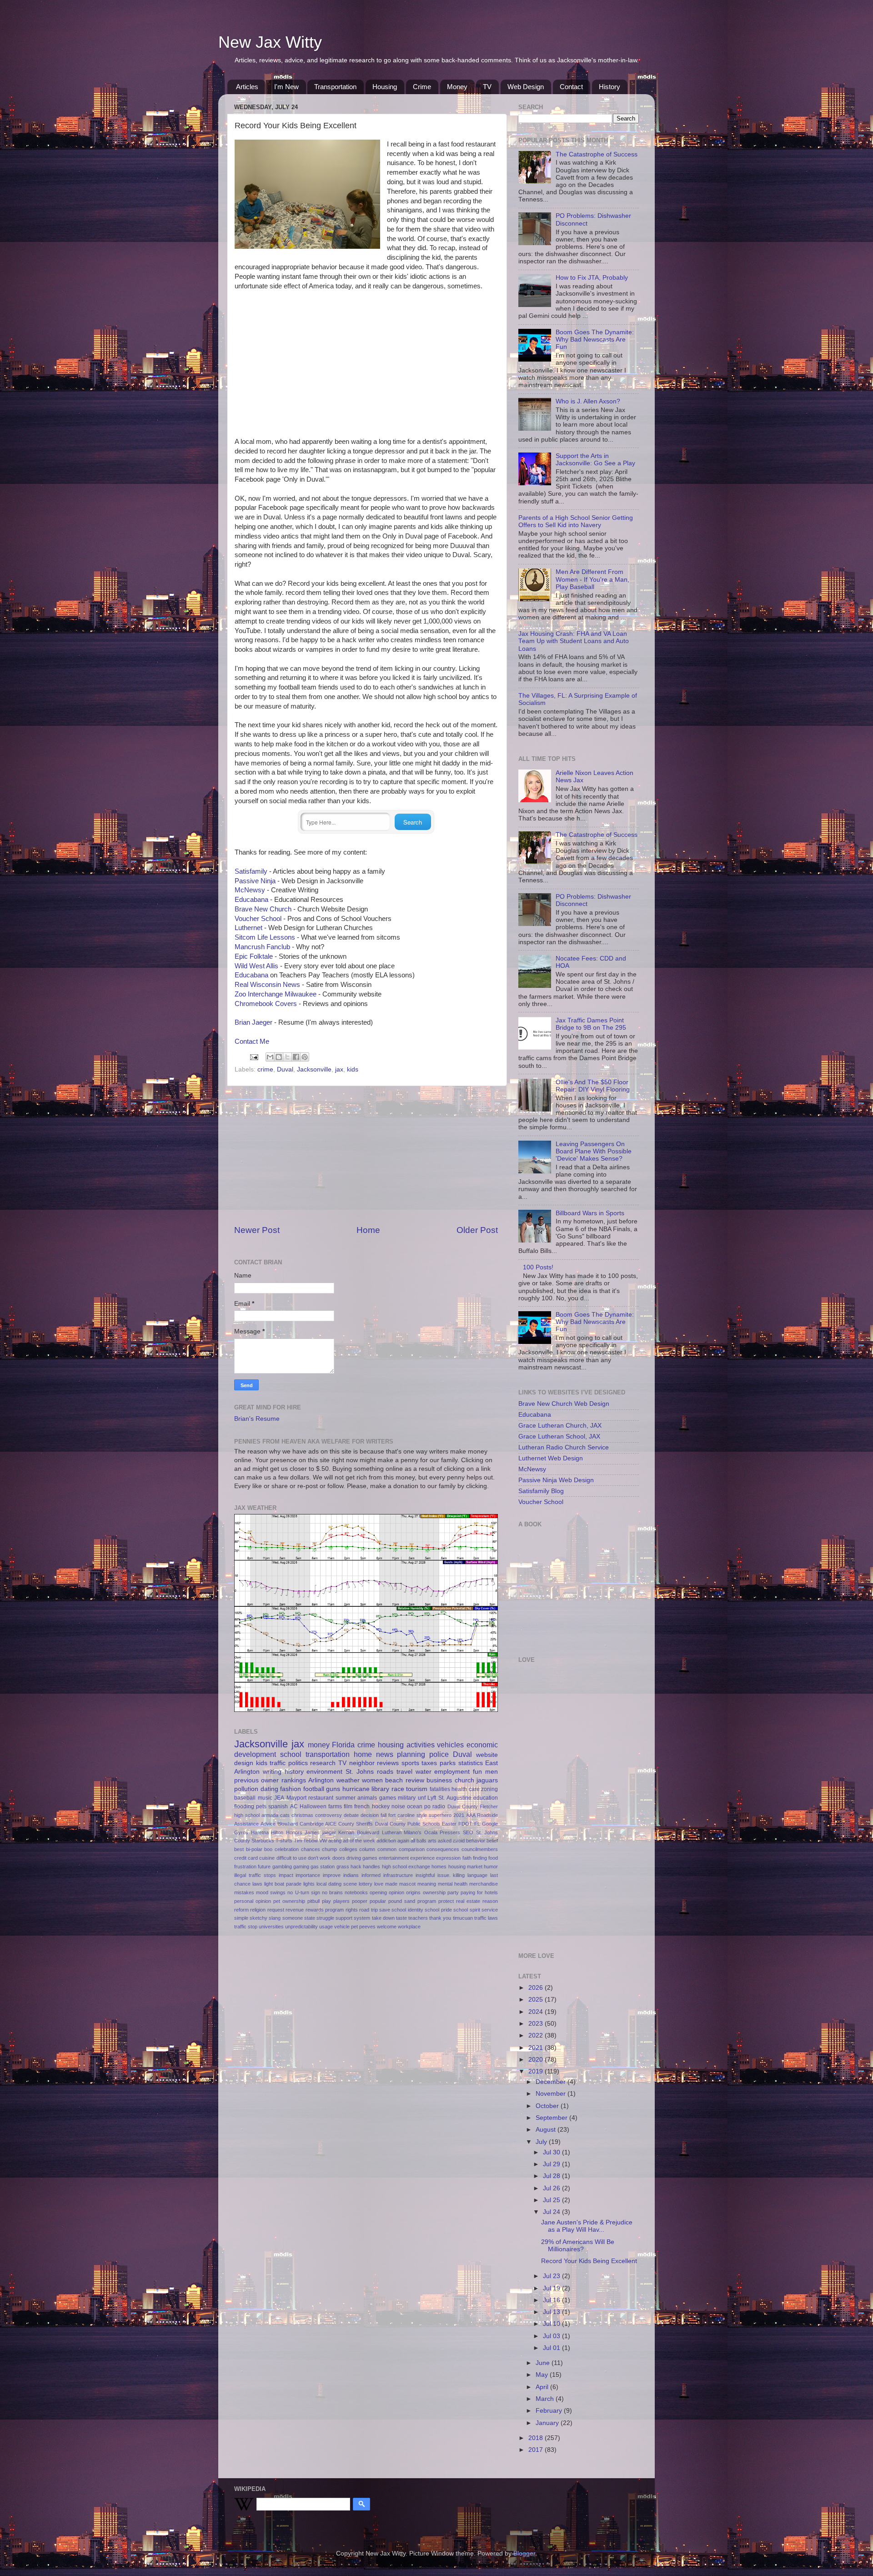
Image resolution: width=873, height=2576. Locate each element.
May (543, 2375)
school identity (407, 1910)
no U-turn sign (304, 1892)
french (362, 1806)
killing (459, 1875)
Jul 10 (552, 2324)
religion (258, 1910)
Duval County (463, 1806)
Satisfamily (251, 871)
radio (439, 1806)
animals (367, 1798)
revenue (295, 1910)
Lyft (432, 1798)
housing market (465, 1867)
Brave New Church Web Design (564, 1404)
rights (352, 1910)
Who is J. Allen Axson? (588, 401)
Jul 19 (552, 2288)
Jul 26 (552, 2188)
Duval (285, 1069)
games (388, 1798)
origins (413, 1892)
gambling (282, 1867)
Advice (268, 1824)
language (477, 1875)
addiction (386, 1841)
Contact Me (252, 1041)
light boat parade (283, 1884)
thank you (440, 1918)
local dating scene (337, 1884)
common (387, 1849)
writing (272, 1772)
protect (446, 1901)
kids (353, 1069)
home (363, 1754)
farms (335, 1806)
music (265, 1798)
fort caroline (401, 1815)
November (552, 2094)
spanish (278, 1806)
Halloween (313, 1806)
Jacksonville (314, 1069)
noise (398, 1806)
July (542, 2142)
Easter (449, 1824)
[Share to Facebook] (296, 1057)
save (385, 1910)
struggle (325, 1918)
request (276, 1910)
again (403, 1841)
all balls (419, 1841)
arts (432, 1841)
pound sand (402, 1901)
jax (339, 1069)
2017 (537, 2450)
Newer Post (257, 1230)
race (398, 1789)
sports (410, 1763)
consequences (443, 1849)
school (291, 1754)
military (407, 1798)
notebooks (356, 1892)
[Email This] (270, 1057)
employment (452, 1772)
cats (285, 1815)
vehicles (450, 1745)
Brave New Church (263, 909)
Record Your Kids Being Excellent (589, 2261)
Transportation (335, 87)
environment (324, 1772)
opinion (396, 1892)
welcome (387, 1927)
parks (448, 1763)
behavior (476, 1841)
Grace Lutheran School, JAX (559, 1436)
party (453, 1892)
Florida (343, 1745)
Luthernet (248, 928)
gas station (323, 1867)
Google (490, 1824)
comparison (412, 1849)
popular (378, 1901)
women (372, 1780)
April (543, 2387)
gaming (301, 1867)
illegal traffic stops (255, 1875)
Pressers (450, 1832)
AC (294, 1806)
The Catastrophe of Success (597, 154)
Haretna (260, 1832)
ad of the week (359, 1841)
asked (445, 1841)
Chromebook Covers (266, 1004)
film (348, 1806)
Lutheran (392, 1832)
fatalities (440, 1789)
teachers (418, 1918)
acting (335, 1841)
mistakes (244, 1892)
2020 (537, 2060)
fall (384, 1815)
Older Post (477, 1230)
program (427, 1901)
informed (371, 1875)
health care (466, 1789)
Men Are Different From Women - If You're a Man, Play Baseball (592, 579)
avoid (459, 1841)
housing (391, 1745)
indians (351, 1875)
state (310, 1918)
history (294, 1772)
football (314, 1789)
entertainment (394, 1858)
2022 (537, 2035)
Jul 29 (552, 2164)
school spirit (467, 1910)
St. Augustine (455, 1798)
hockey (381, 1806)
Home (368, 1230)
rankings (294, 1780)
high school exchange (406, 1867)
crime (265, 1069)
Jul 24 (552, 2212)
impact (286, 1875)
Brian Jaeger (253, 1022)
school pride (438, 1910)
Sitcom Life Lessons (265, 937)
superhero (440, 1815)
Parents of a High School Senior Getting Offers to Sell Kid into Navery (576, 521)
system (362, 1918)
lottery (366, 1884)
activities (421, 1745)
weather (348, 1780)
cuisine (267, 1858)
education (486, 1798)
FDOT (465, 1824)
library (380, 1789)
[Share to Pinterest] (305, 1057)
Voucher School (258, 919)
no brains (332, 1892)
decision (370, 1815)
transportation (328, 1754)
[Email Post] (253, 1057)
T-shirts (284, 1841)
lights (309, 1884)
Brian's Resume (257, 1419)
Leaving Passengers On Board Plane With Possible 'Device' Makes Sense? (594, 1151)
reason (490, 1901)
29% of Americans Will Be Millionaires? (578, 2246)
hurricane (356, 1789)
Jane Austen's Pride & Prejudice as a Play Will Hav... (587, 2226)
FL (477, 1824)
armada (270, 1815)
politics (298, 1763)
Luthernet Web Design (551, 1458)
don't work (319, 1858)
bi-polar (254, 1849)
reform (241, 1910)
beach (394, 1780)
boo (268, 1849)
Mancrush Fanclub (262, 947)
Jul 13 (552, 2312)
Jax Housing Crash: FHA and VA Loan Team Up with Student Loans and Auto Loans (574, 641)
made (391, 1884)
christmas (302, 1815)
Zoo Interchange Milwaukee (276, 994)
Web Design (526, 87)
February (550, 2411)
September (552, 2118)
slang (275, 1918)
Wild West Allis (256, 966)
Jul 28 (552, 2176)
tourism (417, 1789)
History (610, 87)
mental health (453, 1884)
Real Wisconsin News (267, 985)
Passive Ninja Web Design (556, 1480)
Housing (385, 87)
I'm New (286, 87)
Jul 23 (552, 2276)
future (264, 1867)
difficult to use (291, 1858)
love (379, 1884)
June (544, 2363)
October (548, 2106)
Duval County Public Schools (408, 1824)
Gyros (241, 1832)
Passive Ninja (255, 881)
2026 (537, 1988)
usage (326, 1927)
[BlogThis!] (279, 1057)
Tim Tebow (306, 1841)
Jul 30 (552, 2152)
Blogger (524, 2553)
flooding (244, 1806)
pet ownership (289, 1901)
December (552, 2082)
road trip (368, 1910)
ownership (434, 1892)
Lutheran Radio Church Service (564, 1447)
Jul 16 (552, 2300)
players (341, 1901)
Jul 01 (552, 2348)
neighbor (362, 1763)
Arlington (321, 1780)
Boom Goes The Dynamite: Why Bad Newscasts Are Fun (595, 340)
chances (311, 1849)
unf (422, 1798)
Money (457, 87)
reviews (388, 1763)
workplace (409, 1927)
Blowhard (288, 1824)
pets (261, 1806)
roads (385, 1772)
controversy (329, 1815)
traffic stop (246, 1927)
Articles (247, 87)
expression (448, 1858)
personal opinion (253, 1901)
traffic (278, 1763)
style (422, 1815)
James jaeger (320, 1832)
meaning (427, 1884)
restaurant (321, 1798)
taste (401, 1918)
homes (439, 1867)
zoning (489, 1789)
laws (257, 1884)
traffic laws (486, 1918)
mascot (407, 1884)
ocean (415, 1806)
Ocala (431, 1832)
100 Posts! (538, 1267)
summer (346, 1798)
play (326, 1901)
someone (293, 1918)
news (385, 1754)
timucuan (463, 1918)
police (439, 1754)
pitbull (314, 1901)
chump (329, 1849)
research (323, 1763)
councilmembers (480, 1849)
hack (356, 1867)
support (344, 1918)
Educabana (251, 900)
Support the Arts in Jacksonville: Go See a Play (595, 460)
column (367, 1849)
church (464, 1780)
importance (308, 1875)
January (548, 2423)
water (424, 1772)
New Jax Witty (270, 42)
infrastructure (398, 1875)
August (547, 2130)
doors (339, 1858)
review (415, 1780)
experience (422, 1858)
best (239, 1849)
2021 (459, 1815)
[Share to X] (287, 1057)
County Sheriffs (356, 1824)
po (427, 1806)
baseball (245, 1798)
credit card (246, 1858)
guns (333, 1789)
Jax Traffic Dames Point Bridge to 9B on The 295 (591, 1024)
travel (404, 1772)
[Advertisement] (366, 364)
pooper (360, 1901)
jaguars (487, 1780)
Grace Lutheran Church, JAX (560, 1426)
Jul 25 (552, 2200)
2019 (537, 2071)
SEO (468, 1832)
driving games (362, 1858)
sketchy (258, 1918)
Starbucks (263, 1841)
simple (241, 1918)
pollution (246, 1789)
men (492, 1772)
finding (480, 1858)
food (493, 1858)
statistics (471, 1763)
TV (487, 87)
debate (351, 1815)
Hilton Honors (287, 1832)
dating (269, 1789)
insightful (425, 1875)
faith (467, 1858)
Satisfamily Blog (541, 1491)
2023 (537, 2024)
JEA (279, 1798)
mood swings (271, 1892)
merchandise (484, 1884)
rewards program (325, 1910)
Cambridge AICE (318, 1824)
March (546, 2399)
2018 (537, 2438)
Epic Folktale (254, 956)
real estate (468, 1901)
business (439, 1780)
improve (332, 1875)
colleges (348, 1849)
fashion (291, 1789)
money (319, 1745)
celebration (287, 1849)
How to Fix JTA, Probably (592, 278)
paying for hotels (479, 1892)
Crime (422, 87)
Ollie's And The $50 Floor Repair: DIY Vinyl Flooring (593, 1086)
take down (383, 1918)
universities (271, 1927)
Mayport (296, 1798)
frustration (245, 1867)
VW (323, 1841)
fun (477, 1772)
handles (371, 1867)
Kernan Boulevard (359, 1832)
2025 (537, 2000)
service (490, 1910)
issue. (444, 1875)
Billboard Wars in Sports (590, 1213)
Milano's (413, 1832)
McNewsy (250, 890)
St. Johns (360, 1772)
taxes (429, 1763)
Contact (571, 87)
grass (343, 1867)
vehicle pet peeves (355, 1927)
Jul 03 (552, 2336)
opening (378, 1892)
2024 (537, 2012)
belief (492, 1841)
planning (411, 1754)
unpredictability (301, 1927)
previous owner (256, 1780)
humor (491, 1867)
